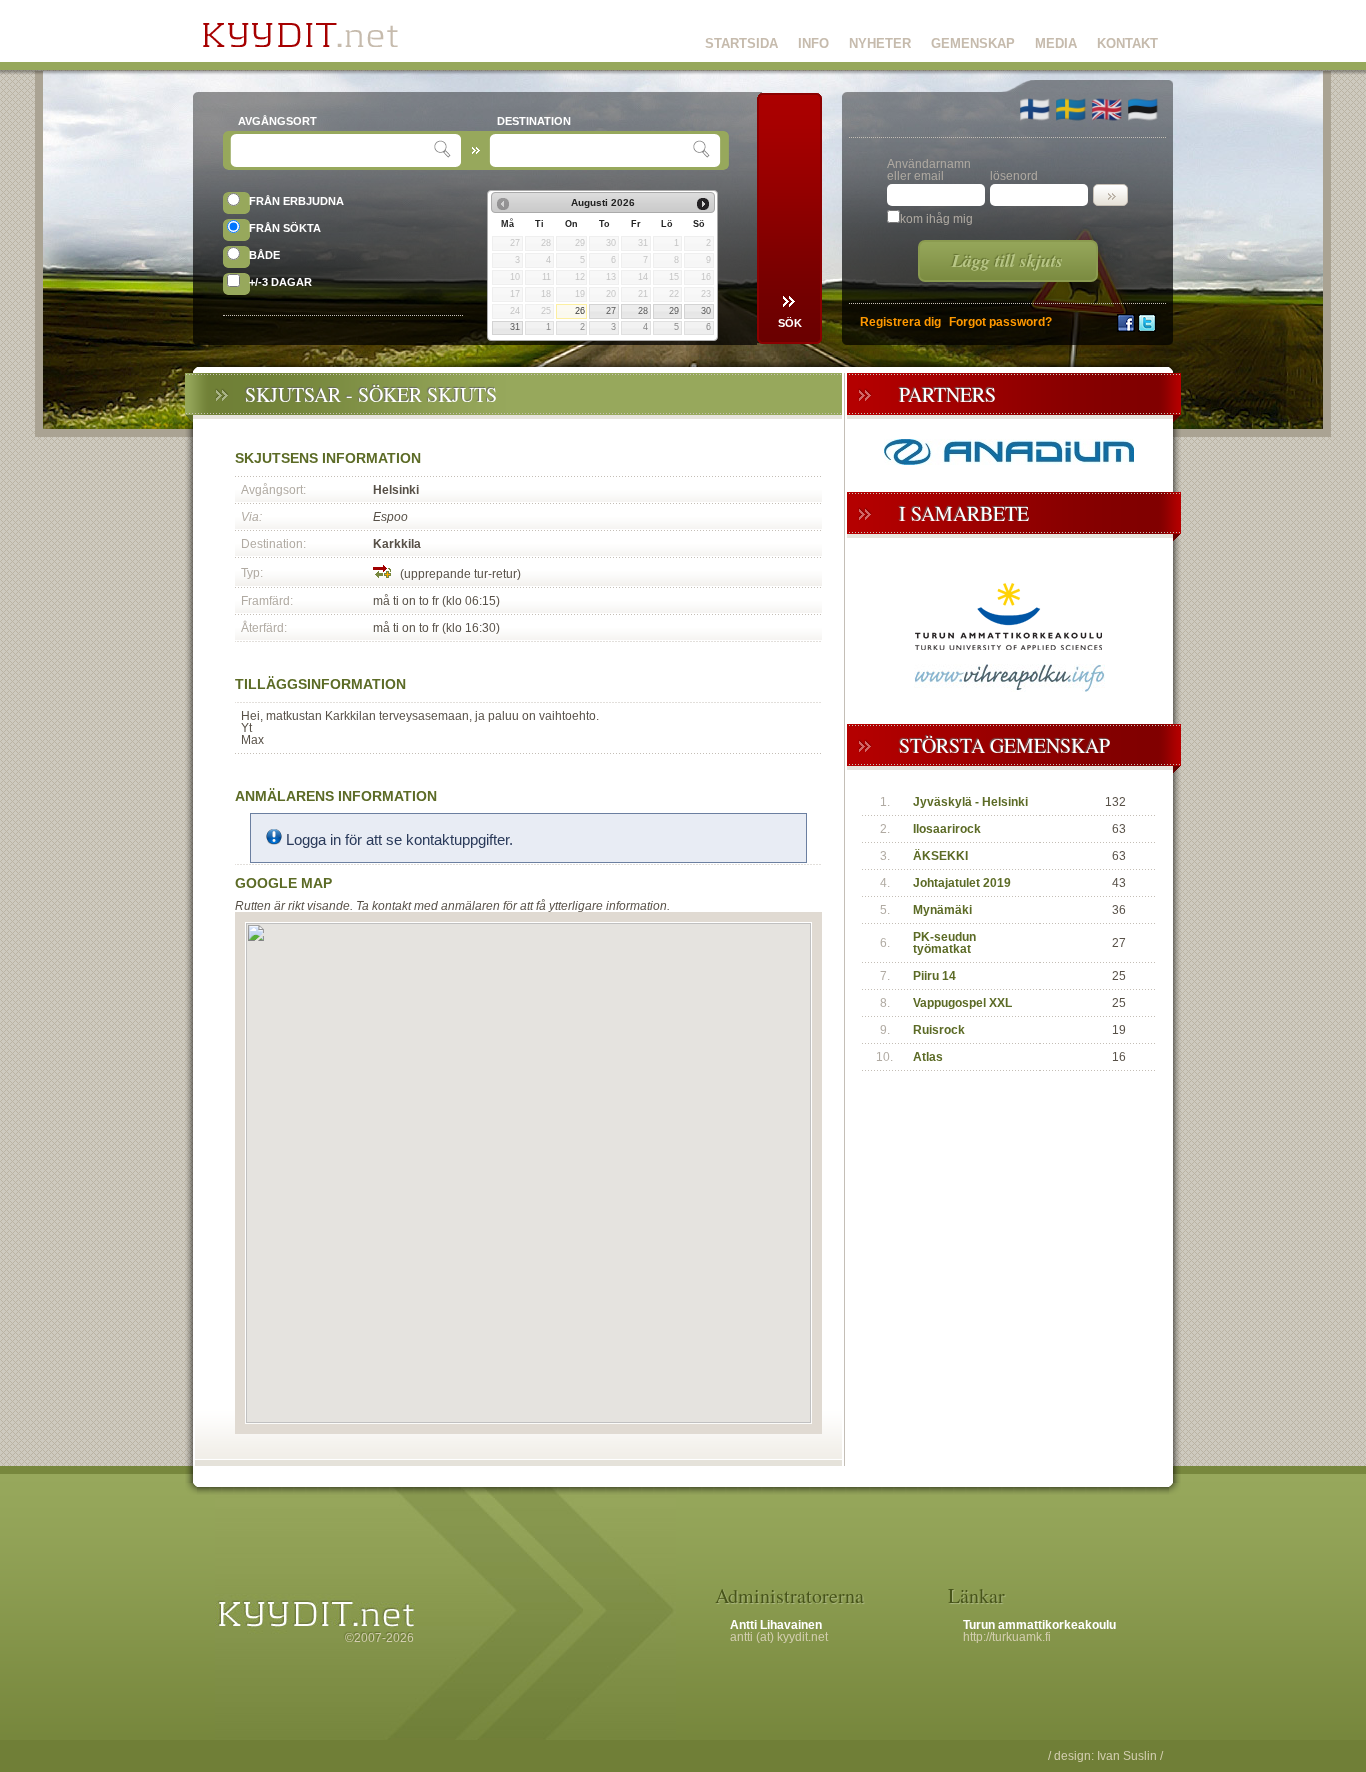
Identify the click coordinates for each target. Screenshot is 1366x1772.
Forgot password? (1000, 322)
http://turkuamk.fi (1007, 1637)
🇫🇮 (1034, 109)
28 (643, 311)
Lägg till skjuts (1007, 260)
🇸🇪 (1070, 109)
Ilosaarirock (947, 829)
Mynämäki (942, 910)
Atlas (928, 1057)
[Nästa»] (703, 204)
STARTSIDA (741, 43)
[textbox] (334, 150)
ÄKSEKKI (940, 856)
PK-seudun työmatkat (944, 943)
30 (706, 311)
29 (674, 311)
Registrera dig (900, 322)
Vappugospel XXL (962, 1003)
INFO (813, 43)
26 (580, 311)
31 (515, 327)
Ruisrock (939, 1030)
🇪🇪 (1142, 109)
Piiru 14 (934, 976)
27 (611, 311)
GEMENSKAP (973, 43)
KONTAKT (1127, 43)
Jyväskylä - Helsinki (970, 802)
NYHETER (880, 43)
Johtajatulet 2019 (962, 883)
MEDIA (1056, 43)
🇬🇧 (1106, 109)
